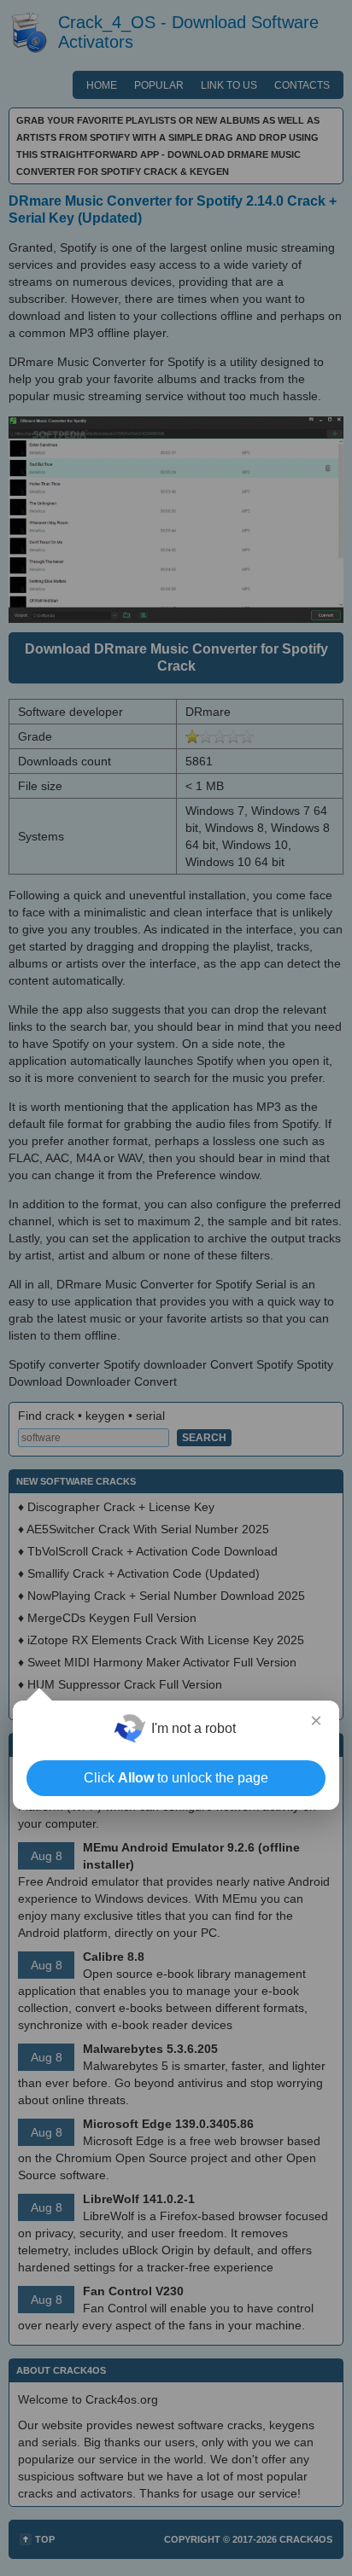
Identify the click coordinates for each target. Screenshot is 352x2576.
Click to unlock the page (176, 1778)
